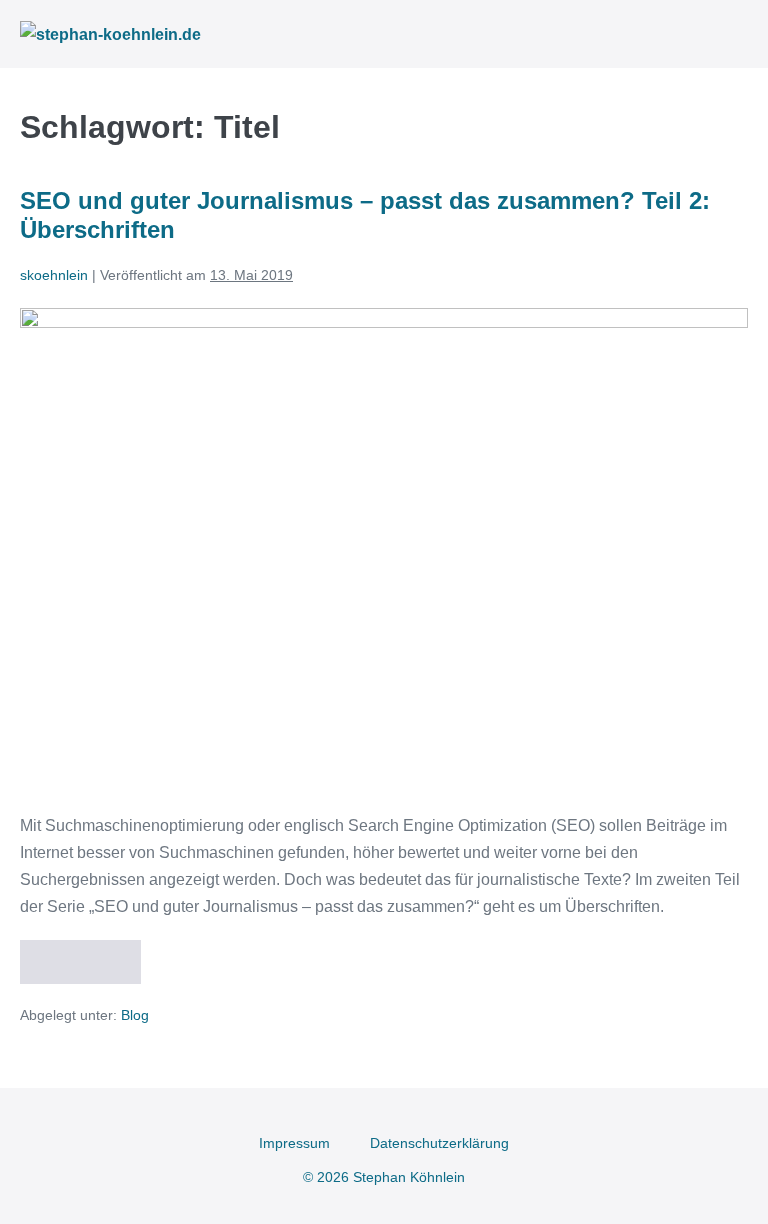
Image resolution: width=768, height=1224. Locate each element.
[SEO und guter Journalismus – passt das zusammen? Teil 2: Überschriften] (384, 549)
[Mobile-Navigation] (742, 35)
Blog (135, 1015)
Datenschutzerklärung (439, 1143)
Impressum (294, 1143)
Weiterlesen (88, 955)
